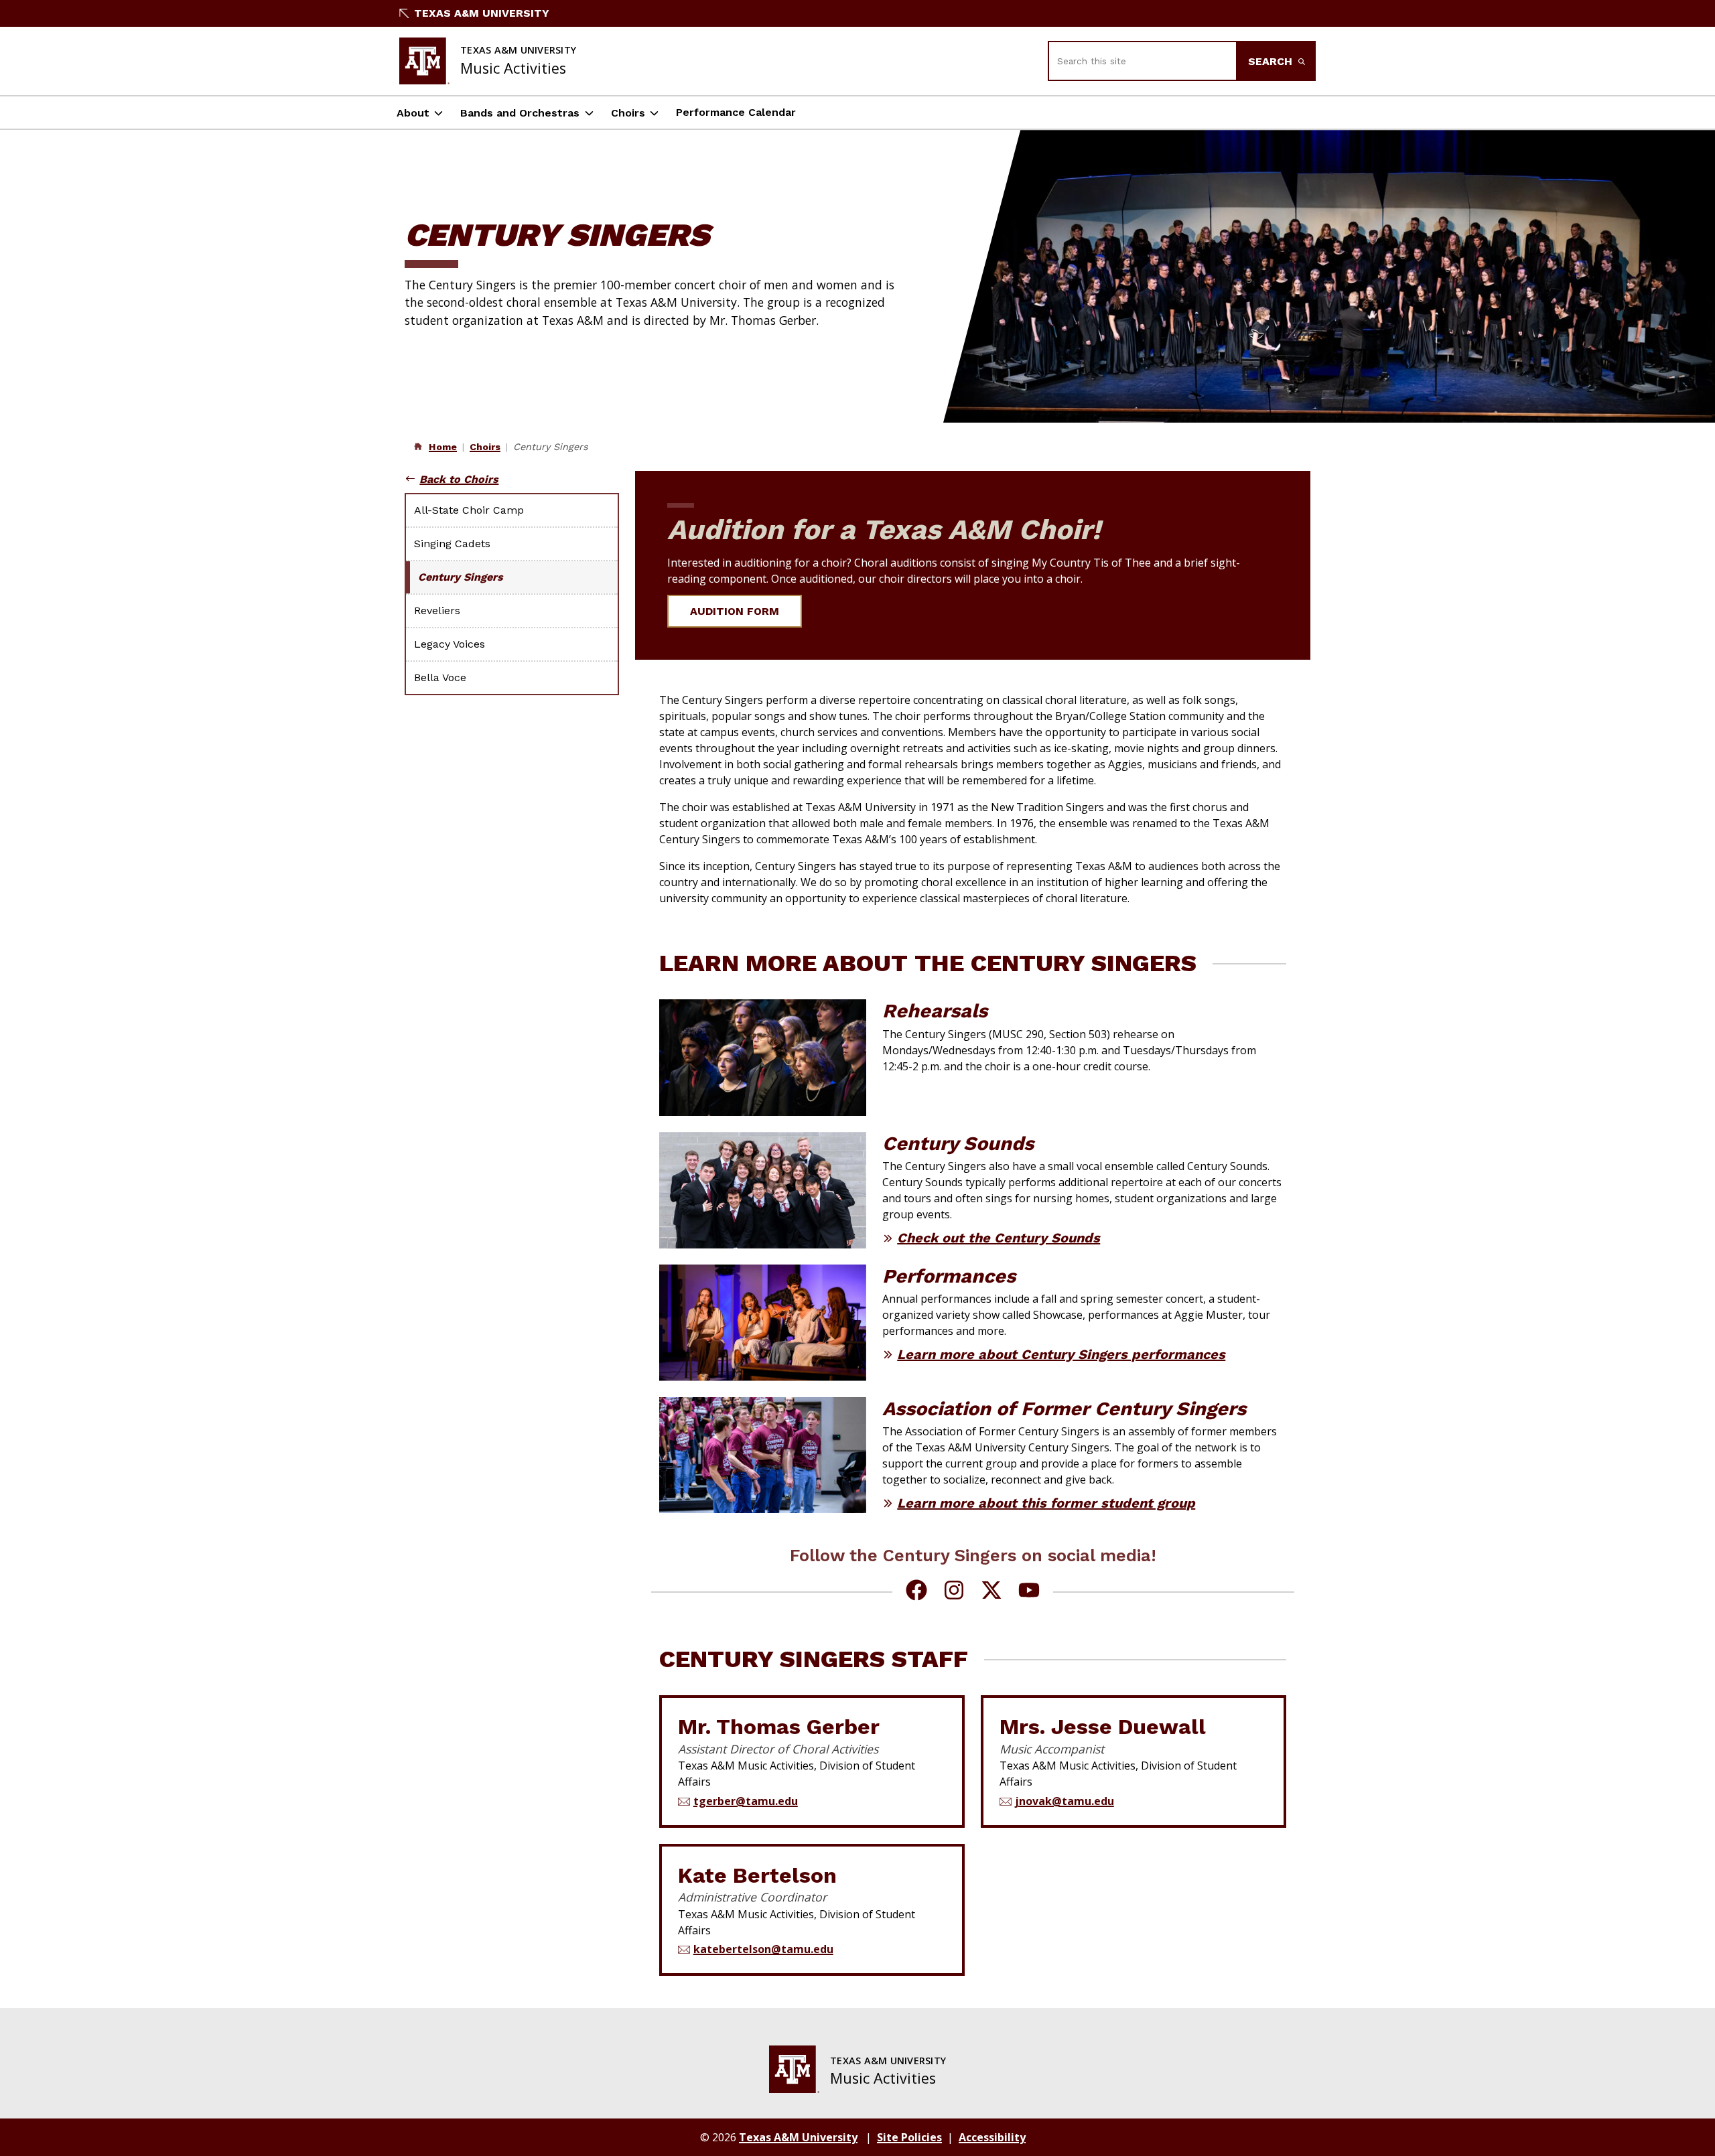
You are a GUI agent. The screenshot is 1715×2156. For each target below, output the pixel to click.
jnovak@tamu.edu (1065, 1801)
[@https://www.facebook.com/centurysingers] (916, 1592)
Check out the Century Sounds (999, 1238)
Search (1272, 61)
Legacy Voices (450, 644)
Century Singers (461, 577)
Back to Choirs (459, 479)
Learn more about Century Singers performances (1061, 1354)
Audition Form (735, 611)
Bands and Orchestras (520, 113)
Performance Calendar (736, 112)
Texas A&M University (482, 13)
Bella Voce (440, 677)
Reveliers (437, 610)
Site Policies (909, 2137)
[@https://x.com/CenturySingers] (991, 1592)
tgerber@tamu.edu (746, 1801)
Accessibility (992, 2137)
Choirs (628, 113)
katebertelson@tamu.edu (763, 1949)
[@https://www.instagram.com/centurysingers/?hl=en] (954, 1592)
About (413, 113)
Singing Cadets (452, 544)
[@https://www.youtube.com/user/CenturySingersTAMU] (1029, 1592)
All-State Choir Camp (469, 510)
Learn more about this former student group (1046, 1503)
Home (443, 447)
